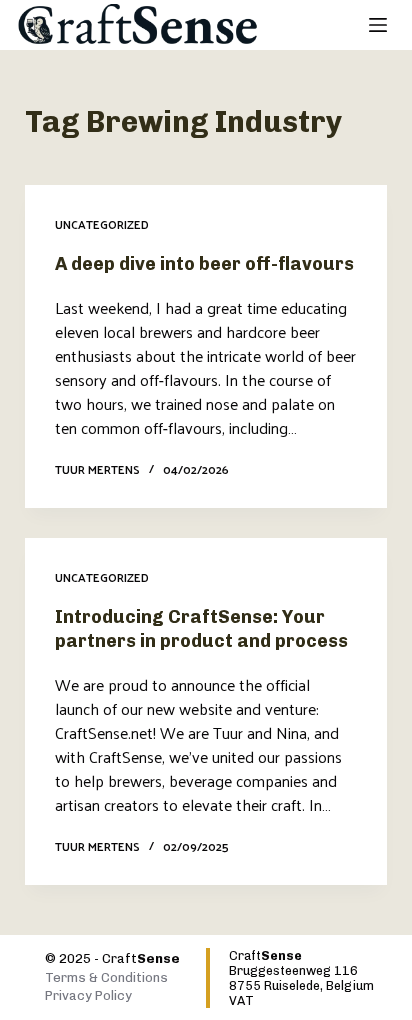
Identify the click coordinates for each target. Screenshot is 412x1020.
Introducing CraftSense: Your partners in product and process (201, 628)
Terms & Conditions (106, 977)
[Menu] (378, 25)
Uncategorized (102, 224)
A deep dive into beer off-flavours (204, 264)
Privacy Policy (88, 995)
